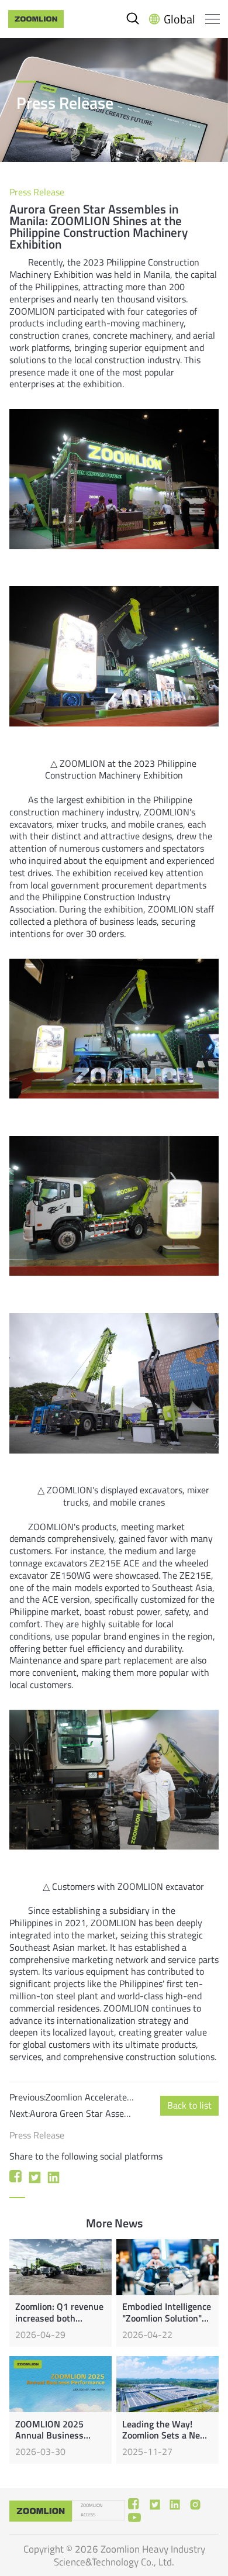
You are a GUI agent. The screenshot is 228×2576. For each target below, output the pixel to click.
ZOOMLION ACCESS (91, 2510)
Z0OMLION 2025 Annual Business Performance (49, 2435)
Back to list (189, 2105)
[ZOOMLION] (36, 19)
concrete (110, 335)
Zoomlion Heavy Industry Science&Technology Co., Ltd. (129, 2555)
